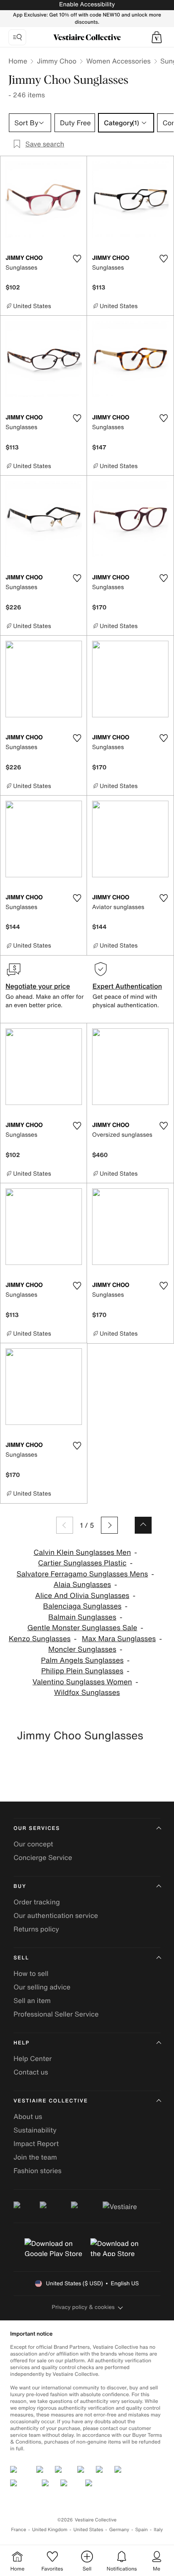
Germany (119, 2530)
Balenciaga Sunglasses (82, 1606)
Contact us (31, 2072)
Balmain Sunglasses (82, 1617)
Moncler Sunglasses (82, 1649)
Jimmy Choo (57, 61)
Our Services (37, 1828)
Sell (21, 1958)
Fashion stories (38, 2171)
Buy (20, 1886)
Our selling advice (42, 1987)
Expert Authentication (127, 986)
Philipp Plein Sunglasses (82, 1671)
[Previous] (65, 1525)
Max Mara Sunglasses (119, 1639)
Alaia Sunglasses (82, 1585)
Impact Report (36, 2143)
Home (18, 61)
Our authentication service (56, 1915)
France (19, 2530)
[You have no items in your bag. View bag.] (157, 37)
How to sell (31, 1973)
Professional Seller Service (56, 2014)
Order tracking (37, 1902)
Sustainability (35, 2130)
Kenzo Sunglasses (40, 1639)
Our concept (33, 1844)
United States (88, 2530)
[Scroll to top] (143, 1525)
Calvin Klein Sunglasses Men (82, 1552)
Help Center (33, 2058)
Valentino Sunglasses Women (82, 1682)
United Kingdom (50, 2530)
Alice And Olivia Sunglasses (82, 1596)
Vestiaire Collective (51, 2101)
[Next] (109, 1525)
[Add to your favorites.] (77, 259)
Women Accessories (118, 61)
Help (22, 2043)
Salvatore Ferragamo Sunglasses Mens (82, 1574)
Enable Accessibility (87, 4)
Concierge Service (43, 1857)
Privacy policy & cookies (83, 2307)
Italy (158, 2530)
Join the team (35, 2157)
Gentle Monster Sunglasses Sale (82, 1628)
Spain (141, 2530)
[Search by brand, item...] (17, 37)
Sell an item (32, 2000)
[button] (157, 37)
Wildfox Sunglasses (87, 1693)
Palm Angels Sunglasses (82, 1660)
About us (28, 2116)
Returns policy (36, 1929)
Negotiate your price (38, 986)
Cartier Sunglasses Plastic (82, 1563)
